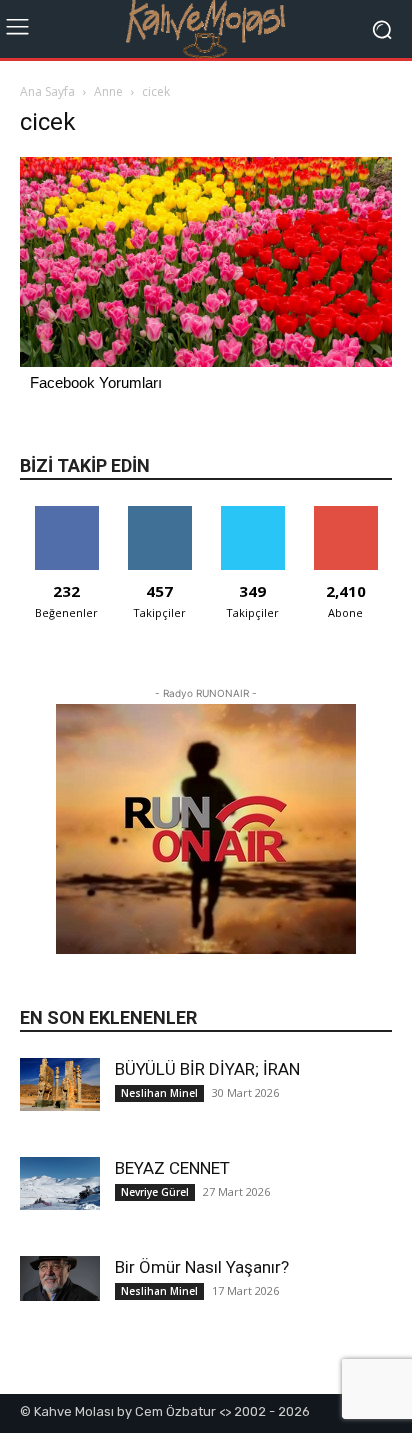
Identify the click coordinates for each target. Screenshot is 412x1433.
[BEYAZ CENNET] (60, 1183)
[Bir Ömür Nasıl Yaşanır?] (60, 1278)
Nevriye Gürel (155, 1192)
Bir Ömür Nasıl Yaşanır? (202, 1267)
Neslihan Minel (159, 1093)
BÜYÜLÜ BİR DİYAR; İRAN (207, 1069)
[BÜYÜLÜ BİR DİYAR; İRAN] (60, 1084)
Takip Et (159, 513)
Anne (108, 91)
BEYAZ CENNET (172, 1168)
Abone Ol (345, 513)
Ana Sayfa (47, 91)
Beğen (67, 513)
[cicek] (206, 361)
